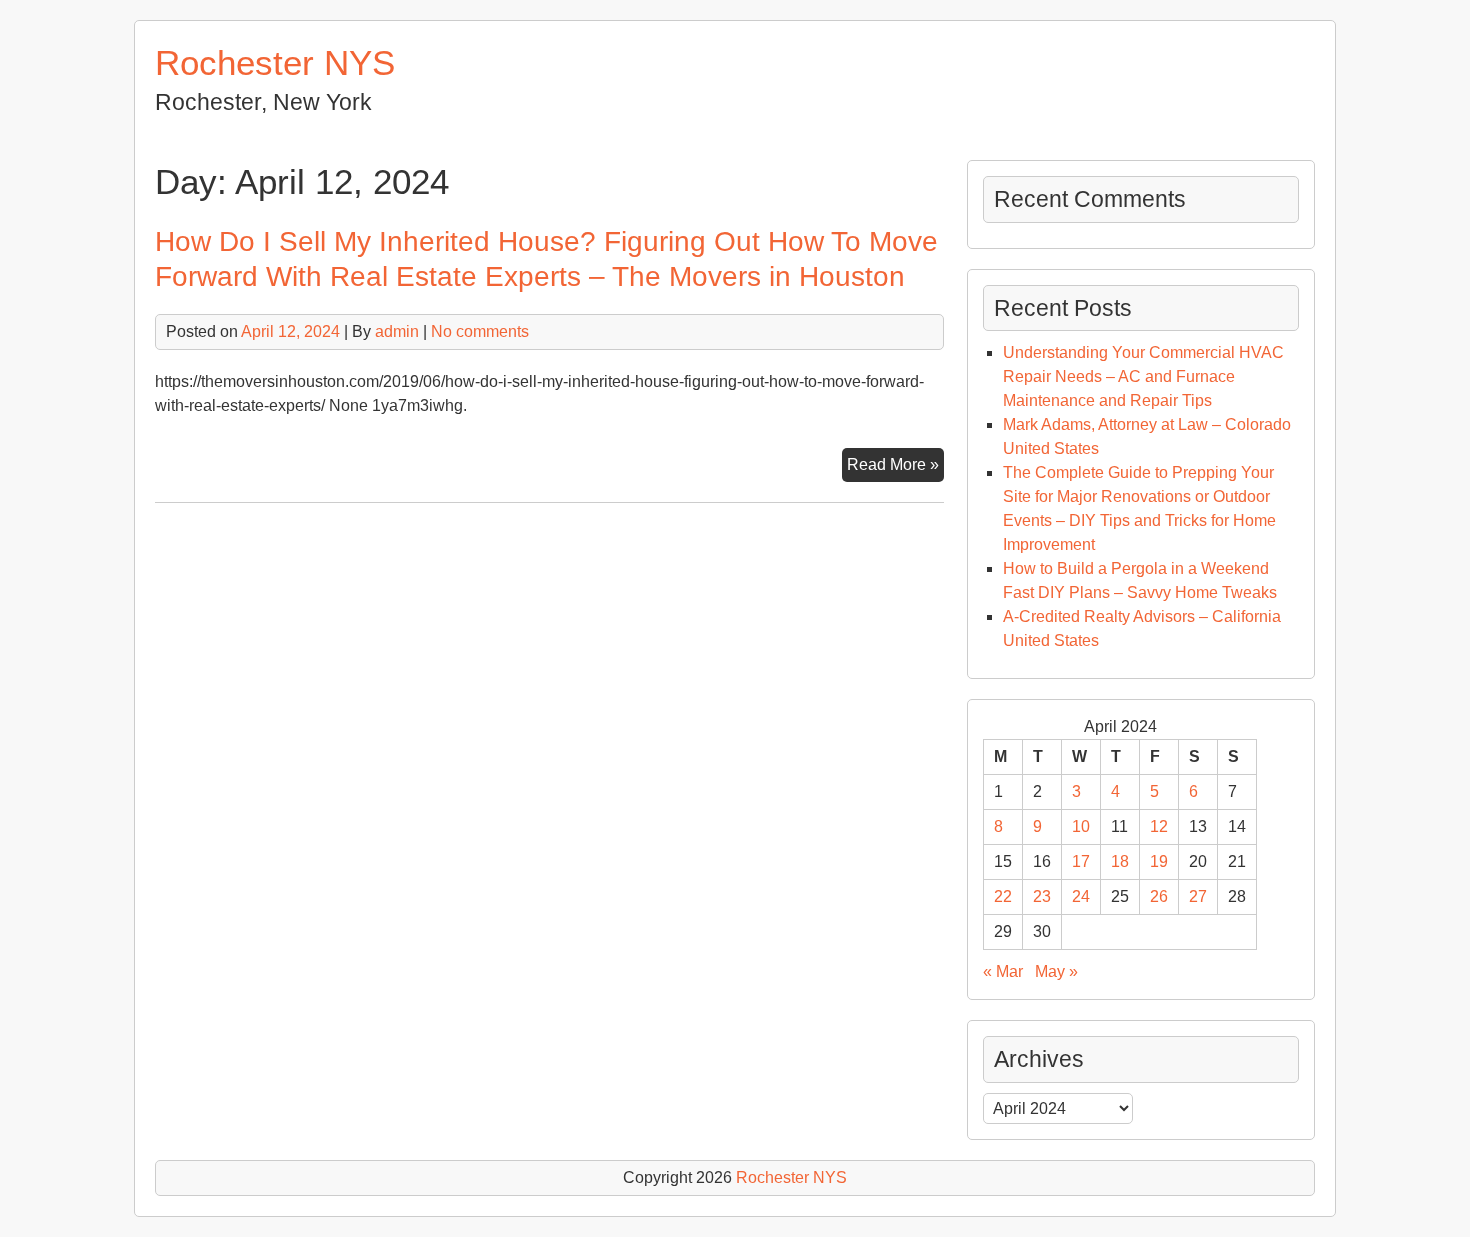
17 (1081, 861)
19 (1159, 861)
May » (1056, 971)
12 (1159, 826)
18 (1120, 861)
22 (1003, 896)
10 (1081, 826)
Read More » (895, 468)
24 (1081, 896)
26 (1159, 896)
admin (397, 331)
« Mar (1003, 971)
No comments (480, 331)
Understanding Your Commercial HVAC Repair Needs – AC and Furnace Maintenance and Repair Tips (1143, 376)
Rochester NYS (275, 62)
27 (1198, 896)
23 (1042, 896)
